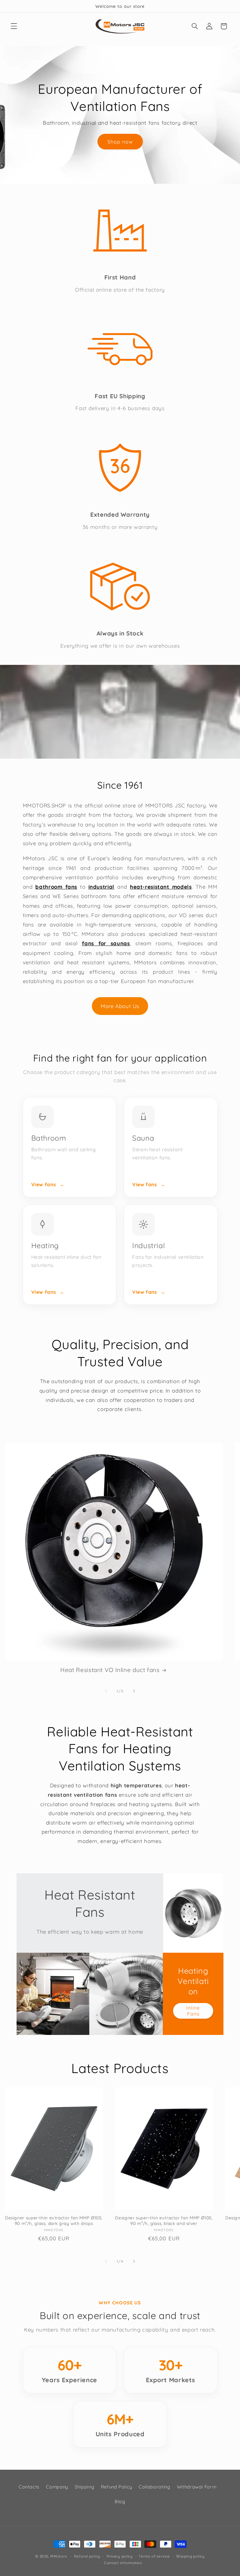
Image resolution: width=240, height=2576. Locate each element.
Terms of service (154, 2556)
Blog (120, 2501)
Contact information (123, 2563)
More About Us (120, 1006)
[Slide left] (106, 1691)
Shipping (84, 2487)
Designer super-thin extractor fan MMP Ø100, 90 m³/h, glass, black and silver (164, 2220)
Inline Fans (193, 2011)
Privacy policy (120, 2556)
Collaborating (154, 2487)
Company (57, 2487)
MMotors (58, 2556)
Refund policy (87, 2556)
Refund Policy (117, 2487)
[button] (14, 26)
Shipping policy (190, 2556)
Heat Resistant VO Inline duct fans (110, 1670)
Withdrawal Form (197, 2487)
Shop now (120, 141)
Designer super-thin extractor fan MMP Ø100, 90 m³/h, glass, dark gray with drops (54, 2220)
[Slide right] (134, 1691)
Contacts (29, 2487)
